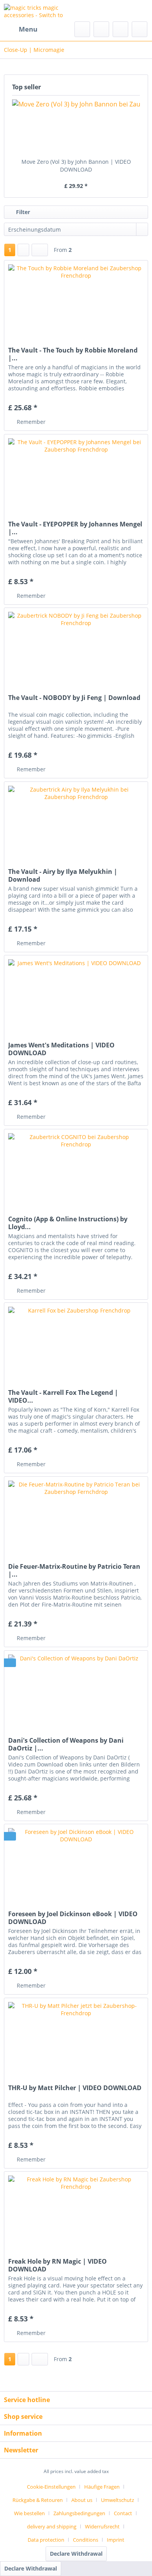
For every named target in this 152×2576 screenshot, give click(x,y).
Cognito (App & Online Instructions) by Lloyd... (68, 1223)
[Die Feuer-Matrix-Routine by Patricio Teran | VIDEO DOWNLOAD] (76, 1516)
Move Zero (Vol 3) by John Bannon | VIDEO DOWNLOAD (76, 166)
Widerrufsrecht (102, 2526)
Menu (28, 29)
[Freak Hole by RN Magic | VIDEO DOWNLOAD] (76, 2211)
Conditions (86, 2540)
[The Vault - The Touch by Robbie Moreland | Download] (76, 299)
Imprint (116, 2540)
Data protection (46, 2540)
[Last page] (40, 250)
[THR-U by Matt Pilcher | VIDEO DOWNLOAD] (76, 2037)
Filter (22, 212)
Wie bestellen (29, 2513)
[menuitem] (21, 29)
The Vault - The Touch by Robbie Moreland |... (73, 354)
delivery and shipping (52, 2526)
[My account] (120, 29)
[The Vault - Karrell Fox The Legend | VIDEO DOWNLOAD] (76, 1342)
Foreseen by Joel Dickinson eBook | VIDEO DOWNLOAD (73, 1918)
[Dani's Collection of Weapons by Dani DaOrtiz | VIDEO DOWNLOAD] (76, 1690)
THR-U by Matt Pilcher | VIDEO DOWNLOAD (75, 2088)
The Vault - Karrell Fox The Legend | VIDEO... (63, 1396)
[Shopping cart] (140, 29)
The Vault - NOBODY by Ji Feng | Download (74, 698)
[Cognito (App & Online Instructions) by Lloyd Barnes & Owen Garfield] (76, 1168)
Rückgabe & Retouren (38, 2500)
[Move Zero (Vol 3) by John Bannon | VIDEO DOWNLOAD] (76, 127)
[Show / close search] (82, 29)
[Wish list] (101, 29)
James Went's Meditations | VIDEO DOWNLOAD (61, 1049)
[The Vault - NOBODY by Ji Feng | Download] (76, 647)
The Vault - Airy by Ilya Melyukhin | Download (63, 875)
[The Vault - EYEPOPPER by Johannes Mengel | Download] (76, 473)
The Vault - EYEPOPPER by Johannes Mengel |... (75, 528)
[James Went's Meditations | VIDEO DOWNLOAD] (76, 994)
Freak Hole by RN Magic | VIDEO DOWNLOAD (57, 2265)
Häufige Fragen (102, 2487)
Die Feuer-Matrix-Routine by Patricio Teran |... (74, 1570)
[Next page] (23, 250)
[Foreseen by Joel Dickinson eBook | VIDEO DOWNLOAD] (76, 1863)
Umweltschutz (118, 2500)
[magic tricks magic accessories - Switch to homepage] (40, 11)
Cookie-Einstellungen (51, 2487)
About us (82, 2500)
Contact (123, 2513)
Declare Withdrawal (76, 2554)
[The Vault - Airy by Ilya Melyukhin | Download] (76, 821)
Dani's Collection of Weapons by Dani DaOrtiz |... (66, 1744)
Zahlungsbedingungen (79, 2513)
